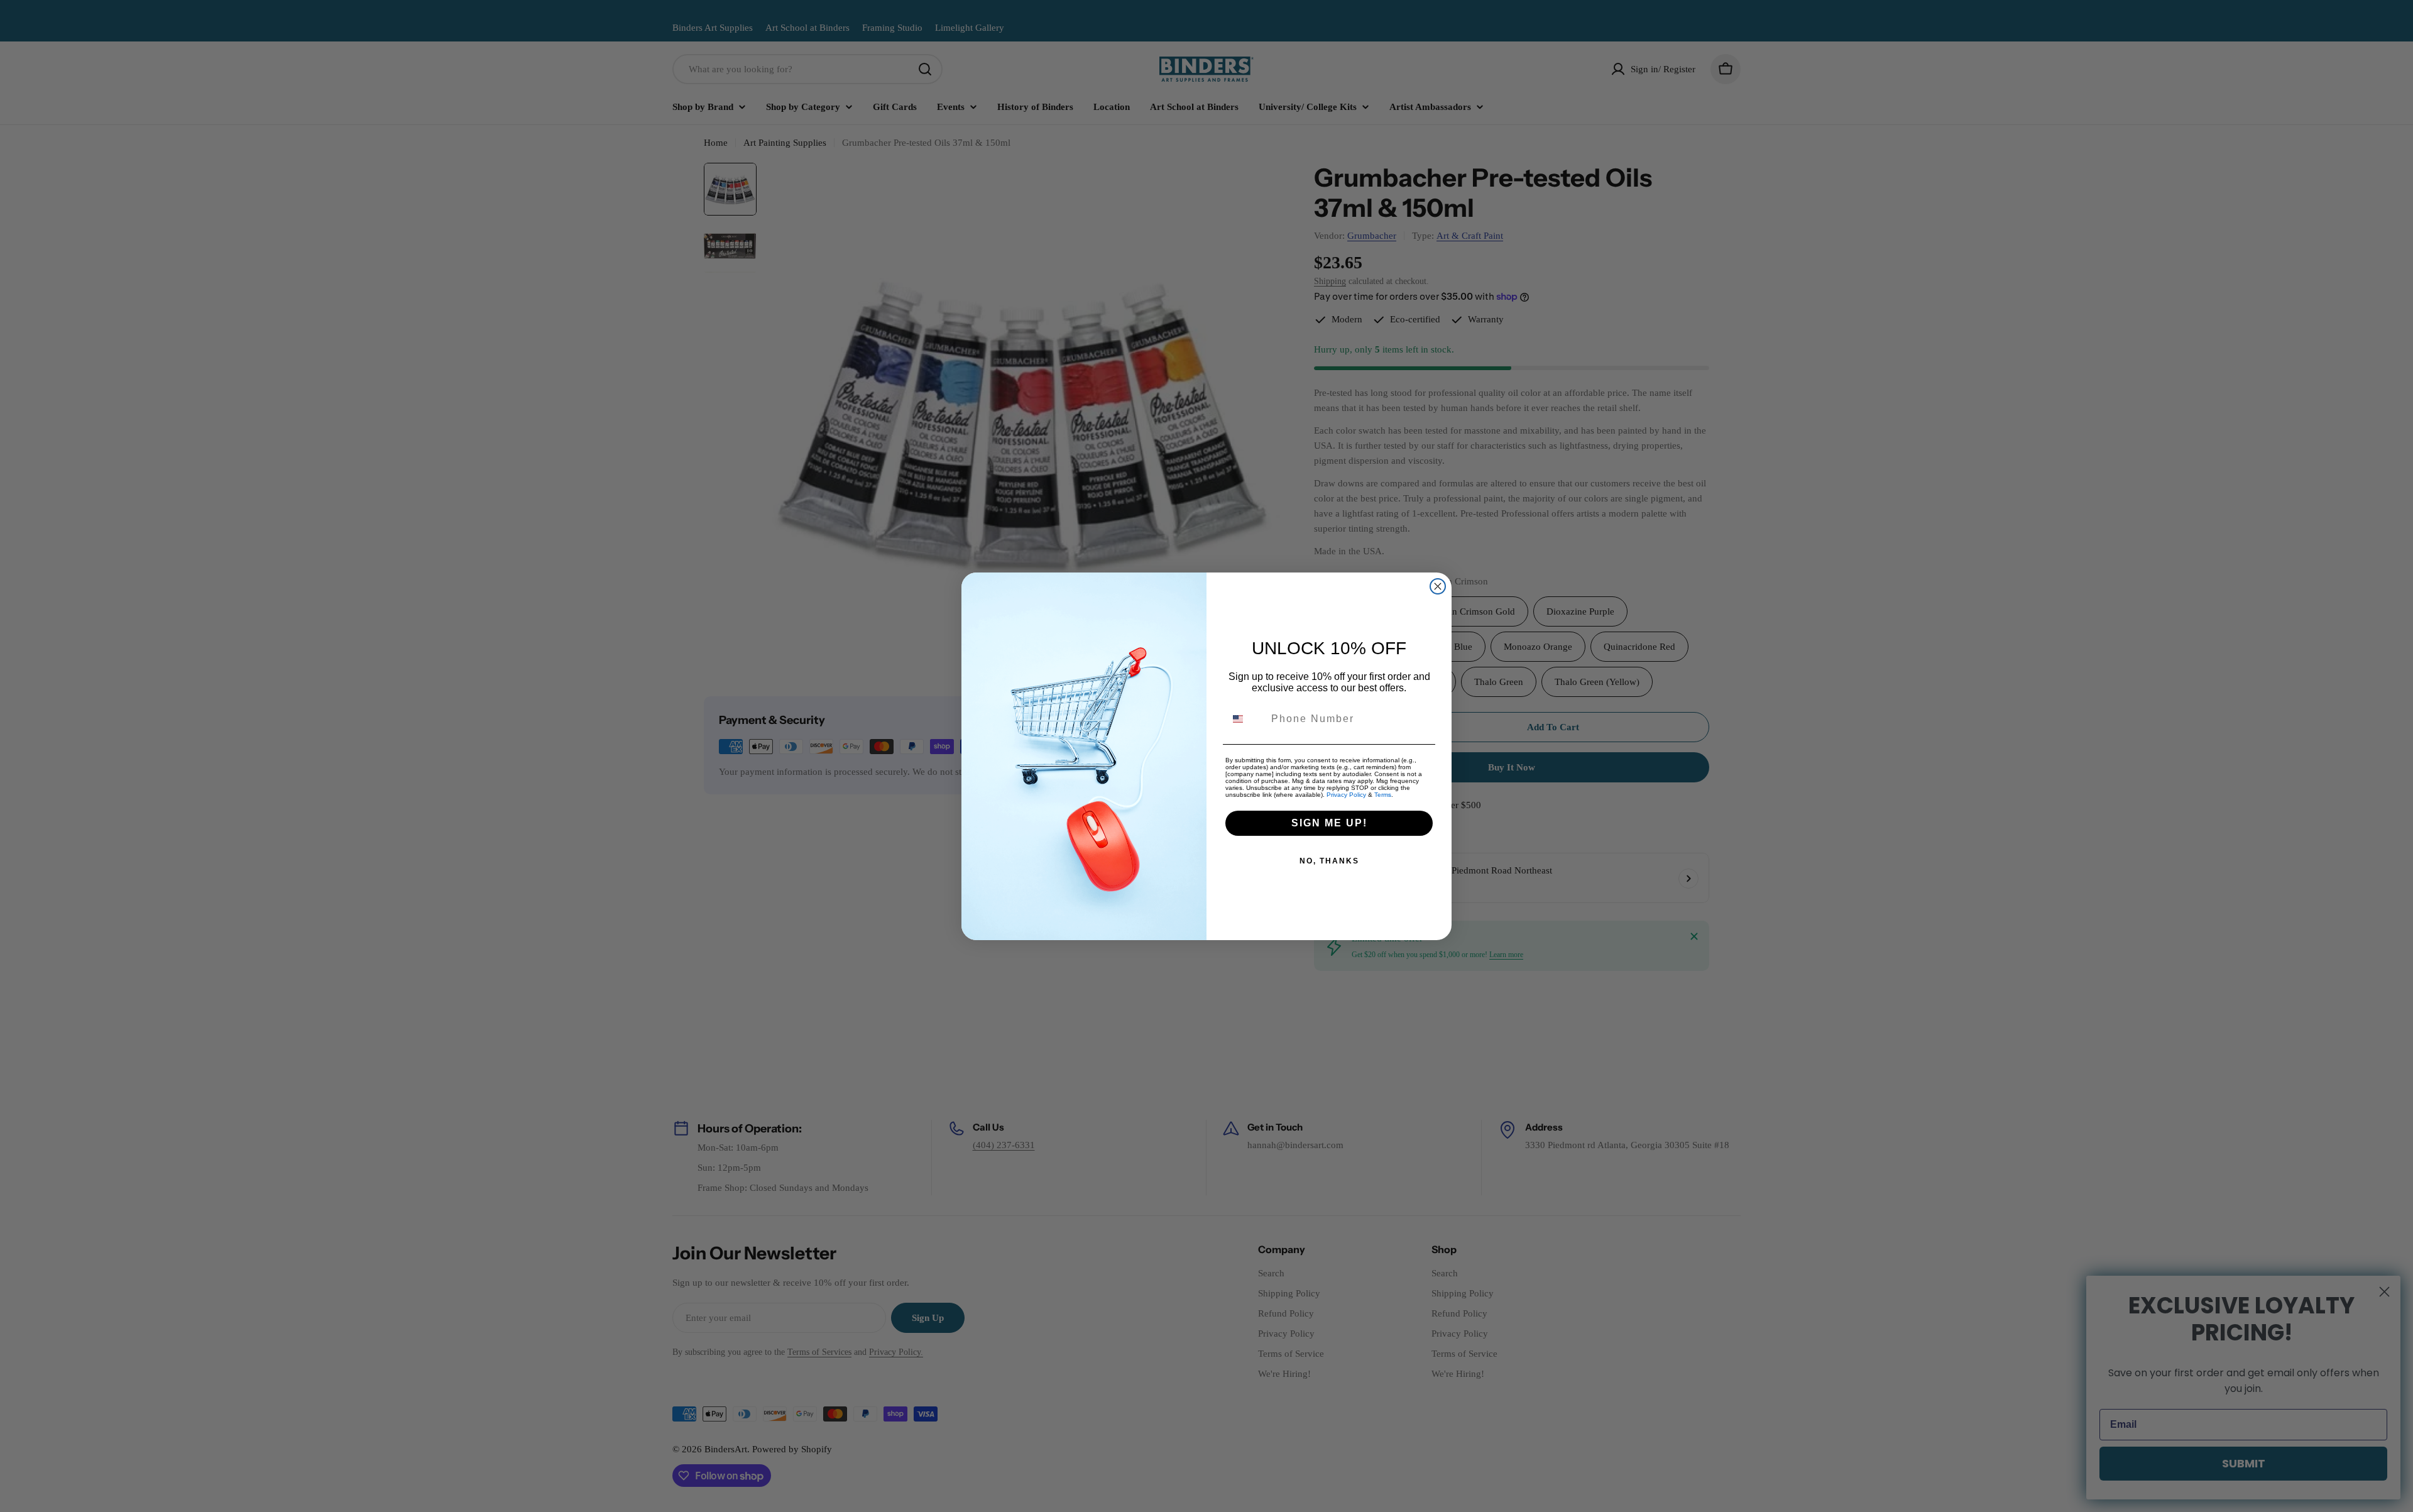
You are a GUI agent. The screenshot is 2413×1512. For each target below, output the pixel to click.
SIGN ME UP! (1329, 823)
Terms (1383, 795)
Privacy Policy (1346, 795)
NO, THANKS (1329, 861)
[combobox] (1245, 719)
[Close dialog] (1438, 586)
